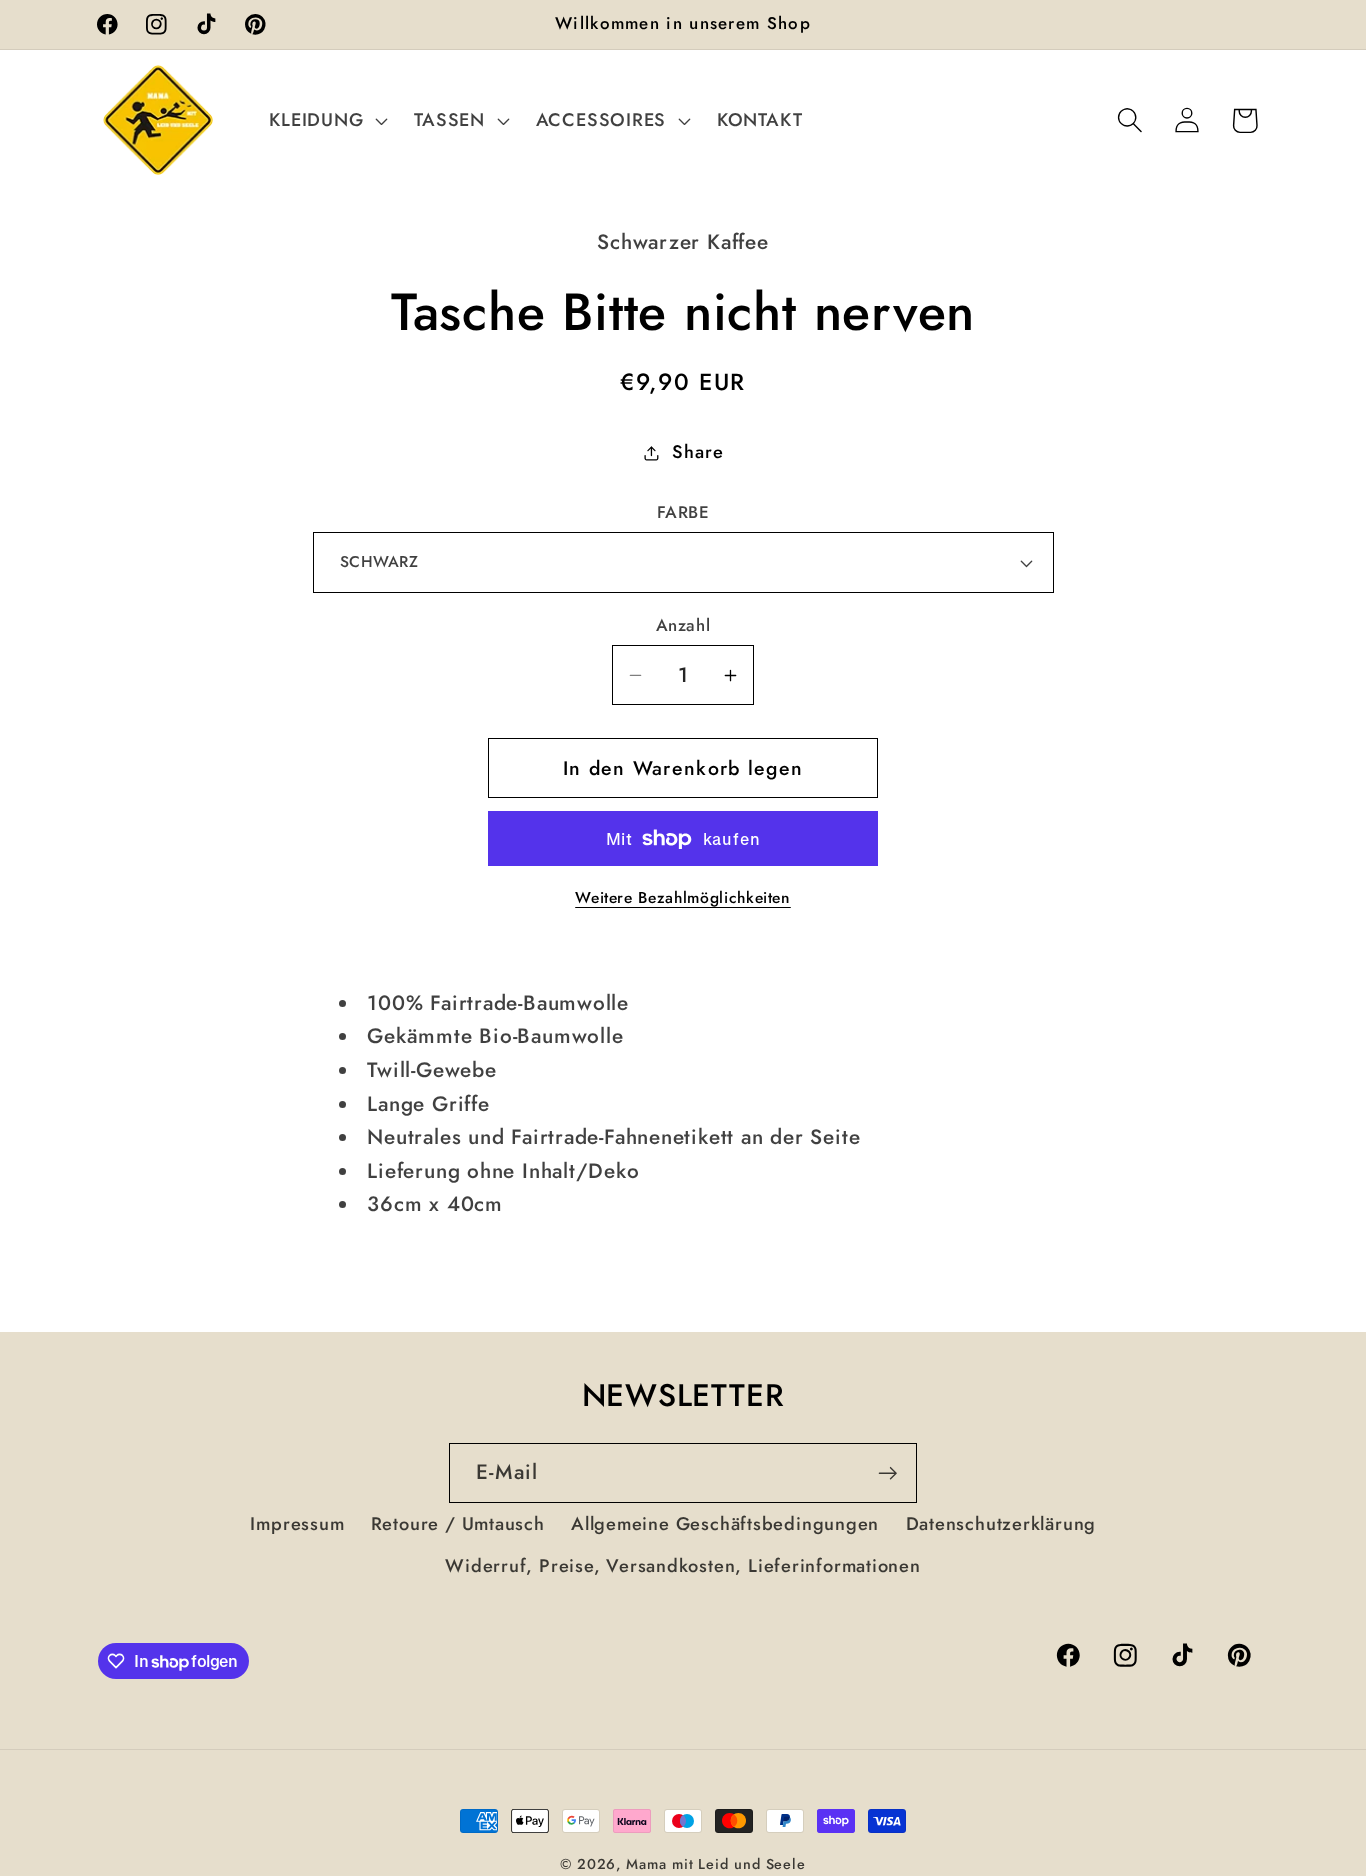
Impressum (297, 1524)
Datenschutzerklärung (1001, 1524)
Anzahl (683, 625)
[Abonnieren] (887, 1473)
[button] (326, 120)
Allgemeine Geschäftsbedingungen (725, 1524)
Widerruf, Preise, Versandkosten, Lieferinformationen (683, 1566)
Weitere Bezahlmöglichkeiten (683, 898)
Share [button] (697, 452)
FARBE (683, 512)
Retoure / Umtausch (458, 1524)
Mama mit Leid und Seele (716, 1864)
